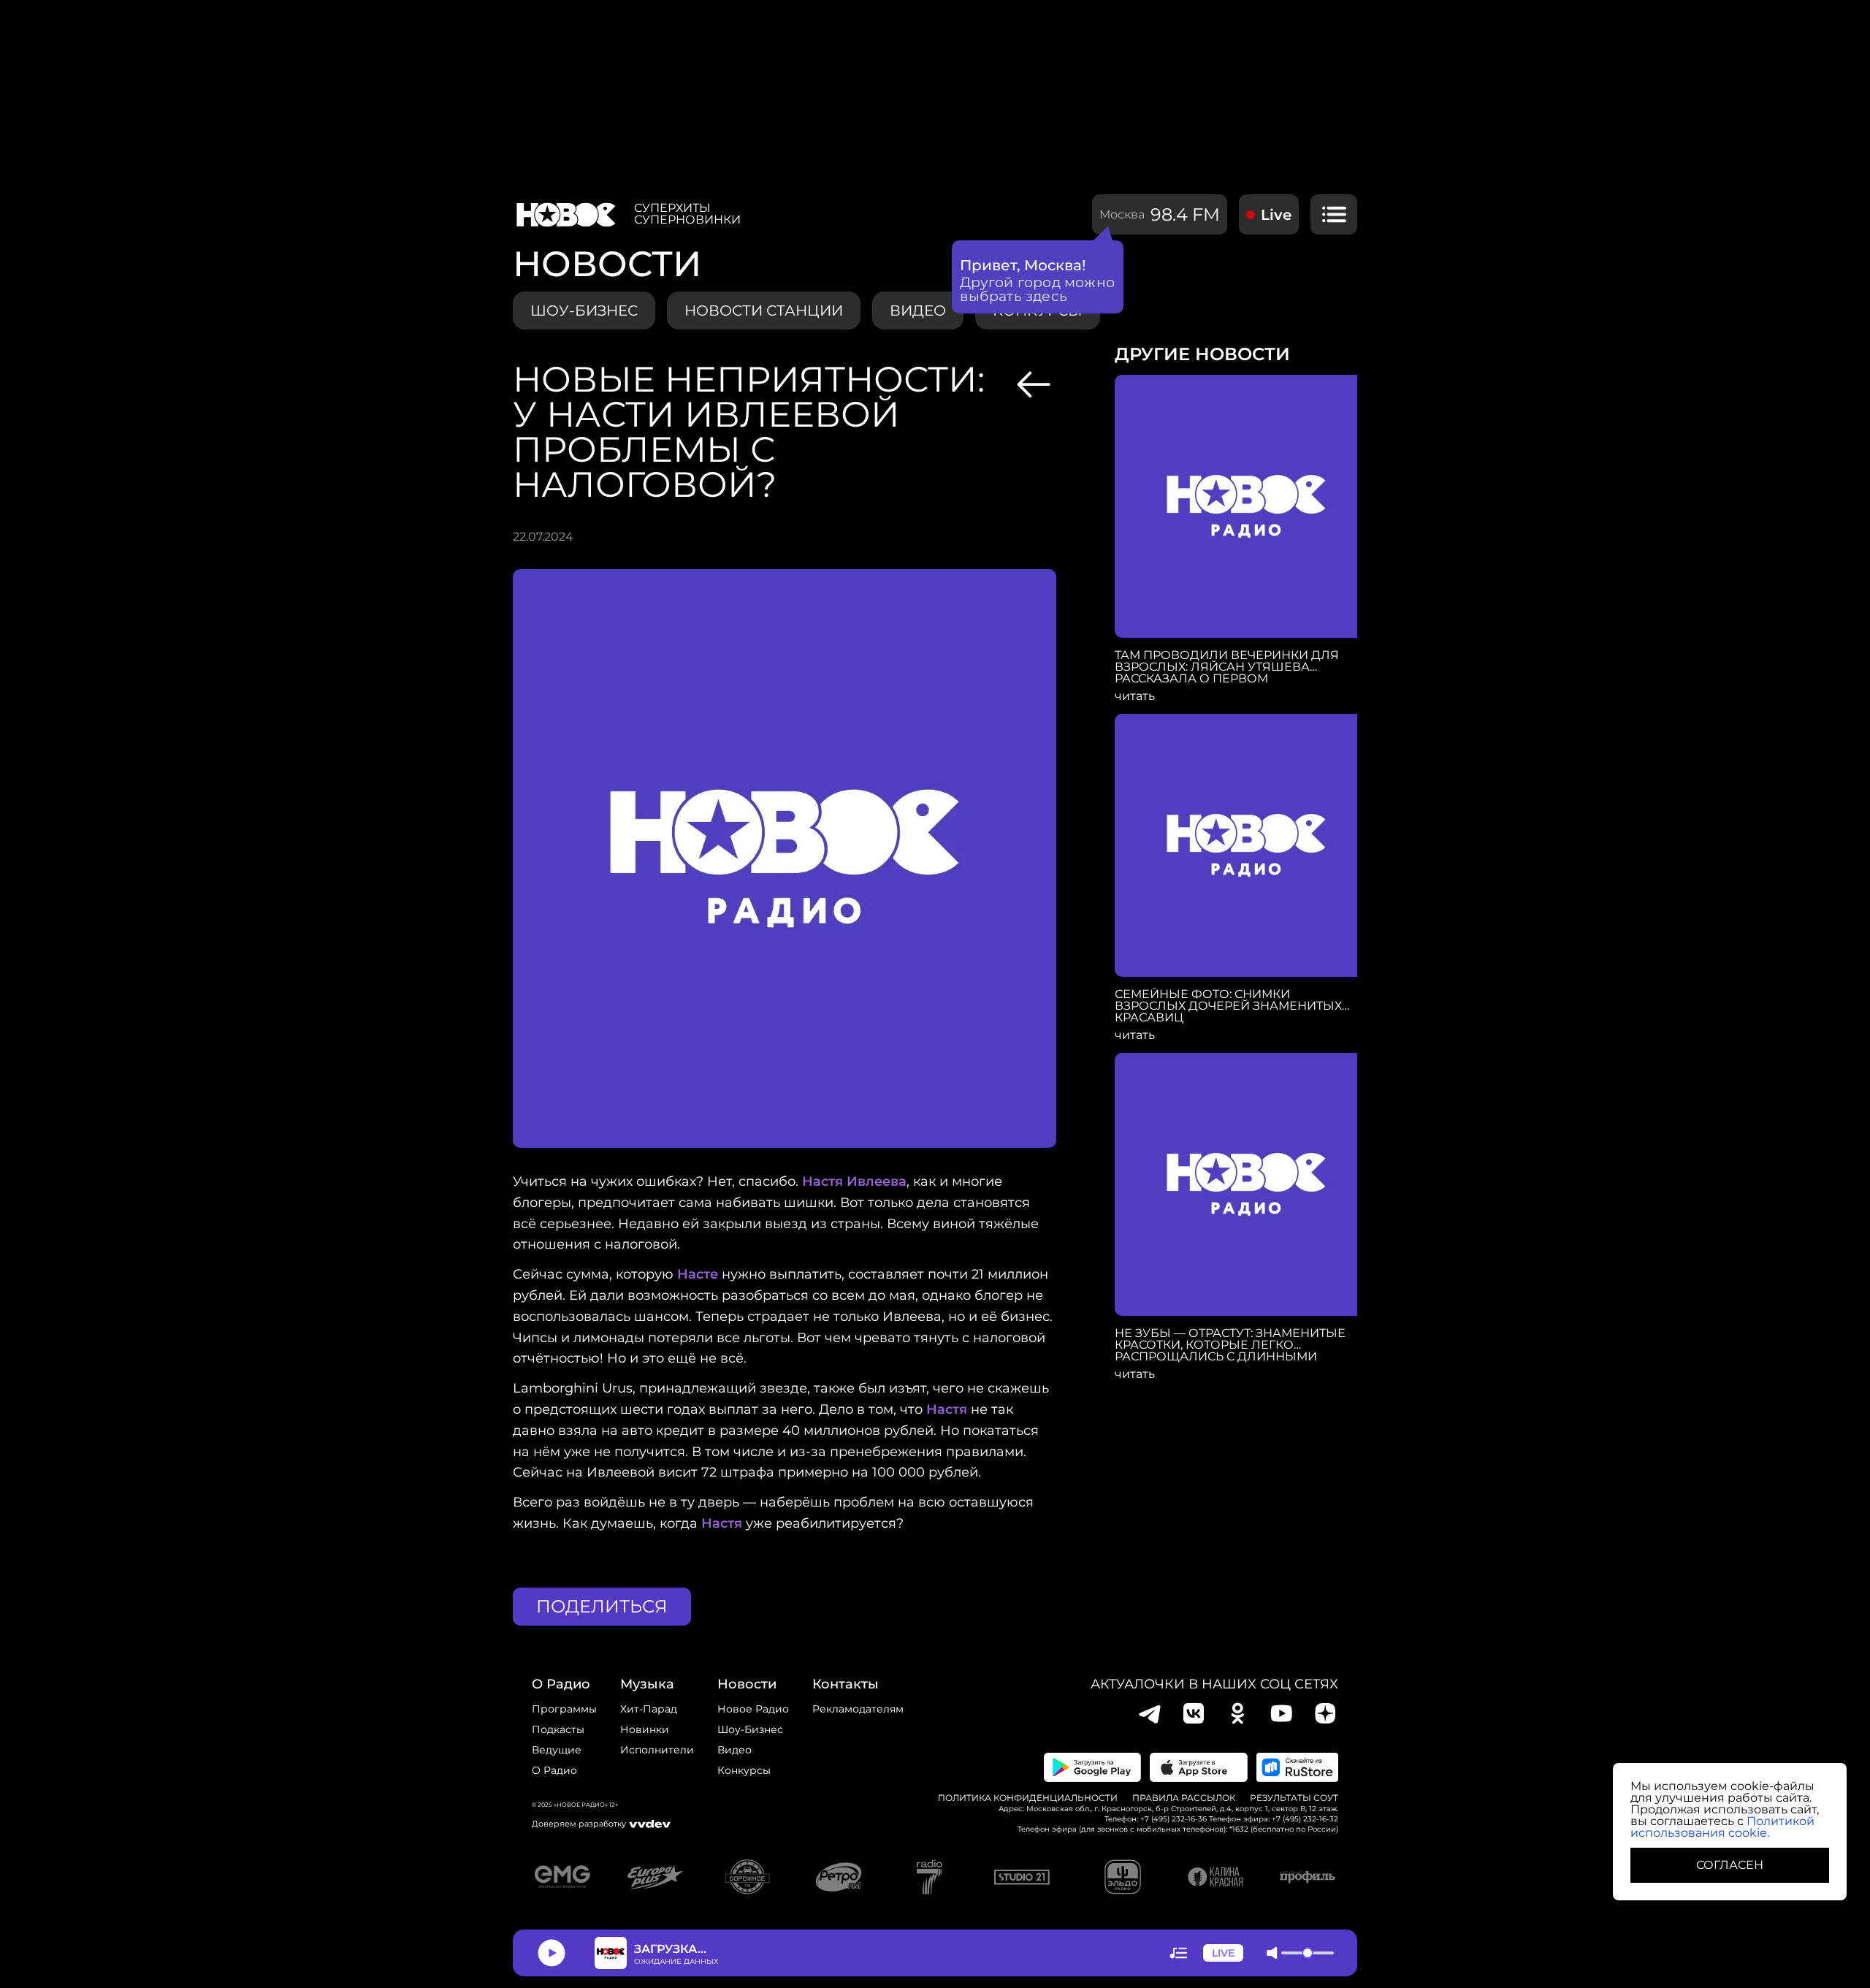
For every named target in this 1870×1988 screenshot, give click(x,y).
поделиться (602, 1606)
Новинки (645, 1729)
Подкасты (558, 1729)
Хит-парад (649, 1709)
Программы (564, 1709)
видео (918, 311)
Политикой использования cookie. (1722, 1827)
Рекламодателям (858, 1709)
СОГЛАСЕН (1730, 1865)
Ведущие (557, 1750)
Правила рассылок (1184, 1798)
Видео (734, 1750)
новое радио (753, 1709)
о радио (561, 1684)
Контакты (846, 1684)
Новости (747, 1684)
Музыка (647, 1684)
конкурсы (744, 1770)
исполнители (657, 1750)
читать (1135, 696)
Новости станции (764, 311)
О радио (554, 1770)
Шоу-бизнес (584, 311)
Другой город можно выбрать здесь (1038, 289)
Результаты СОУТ (1294, 1798)
